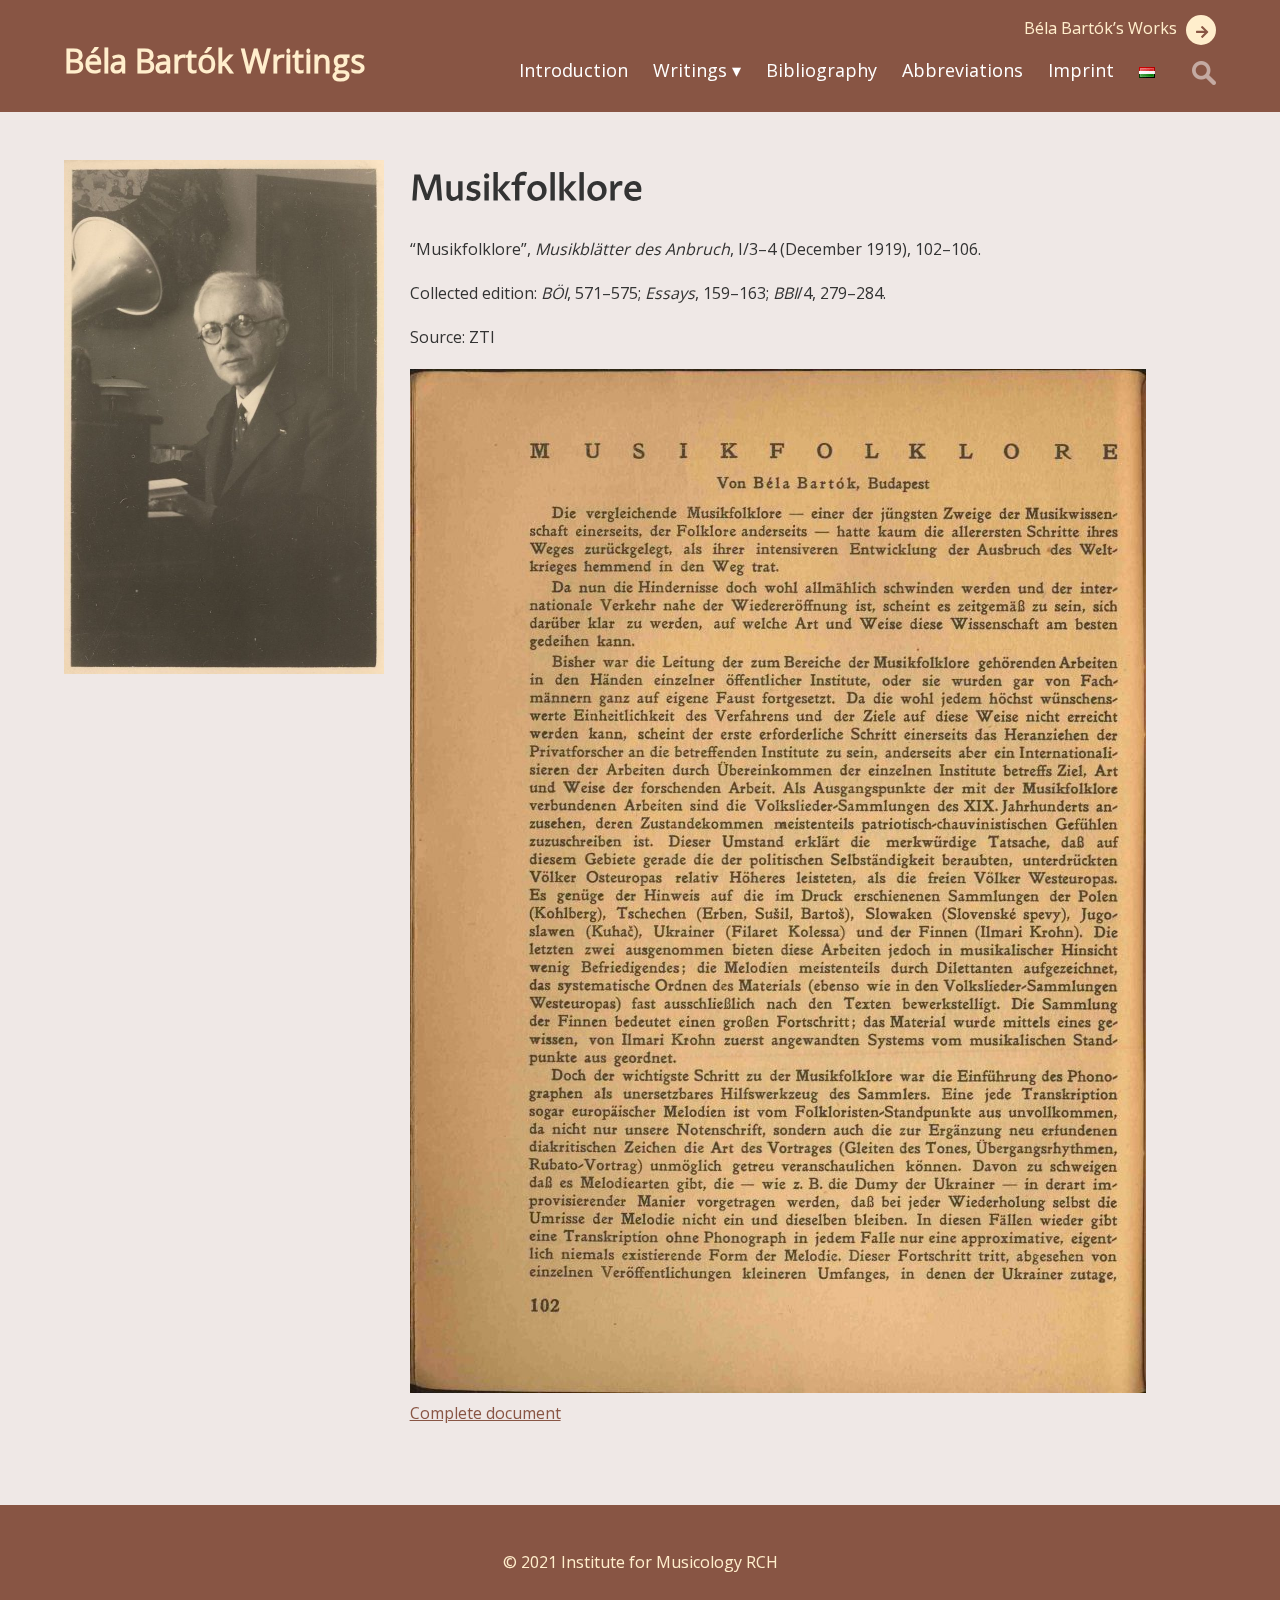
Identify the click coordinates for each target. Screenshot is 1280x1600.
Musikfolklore (526, 190)
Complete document (485, 1413)
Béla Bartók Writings (214, 60)
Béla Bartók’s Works (1100, 28)
